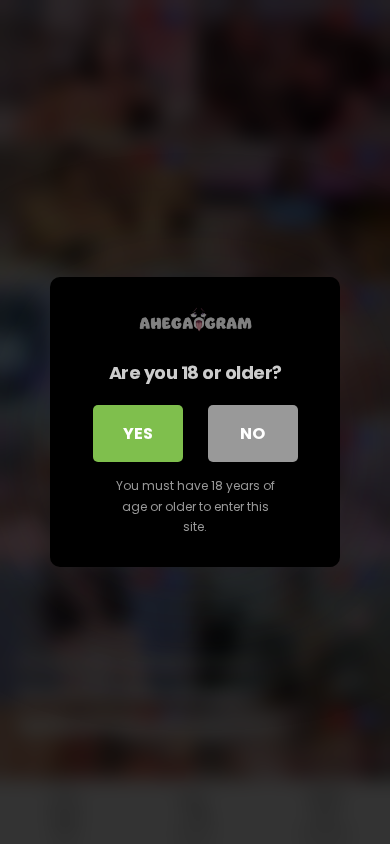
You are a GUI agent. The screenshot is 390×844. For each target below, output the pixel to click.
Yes (138, 433)
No (252, 433)
